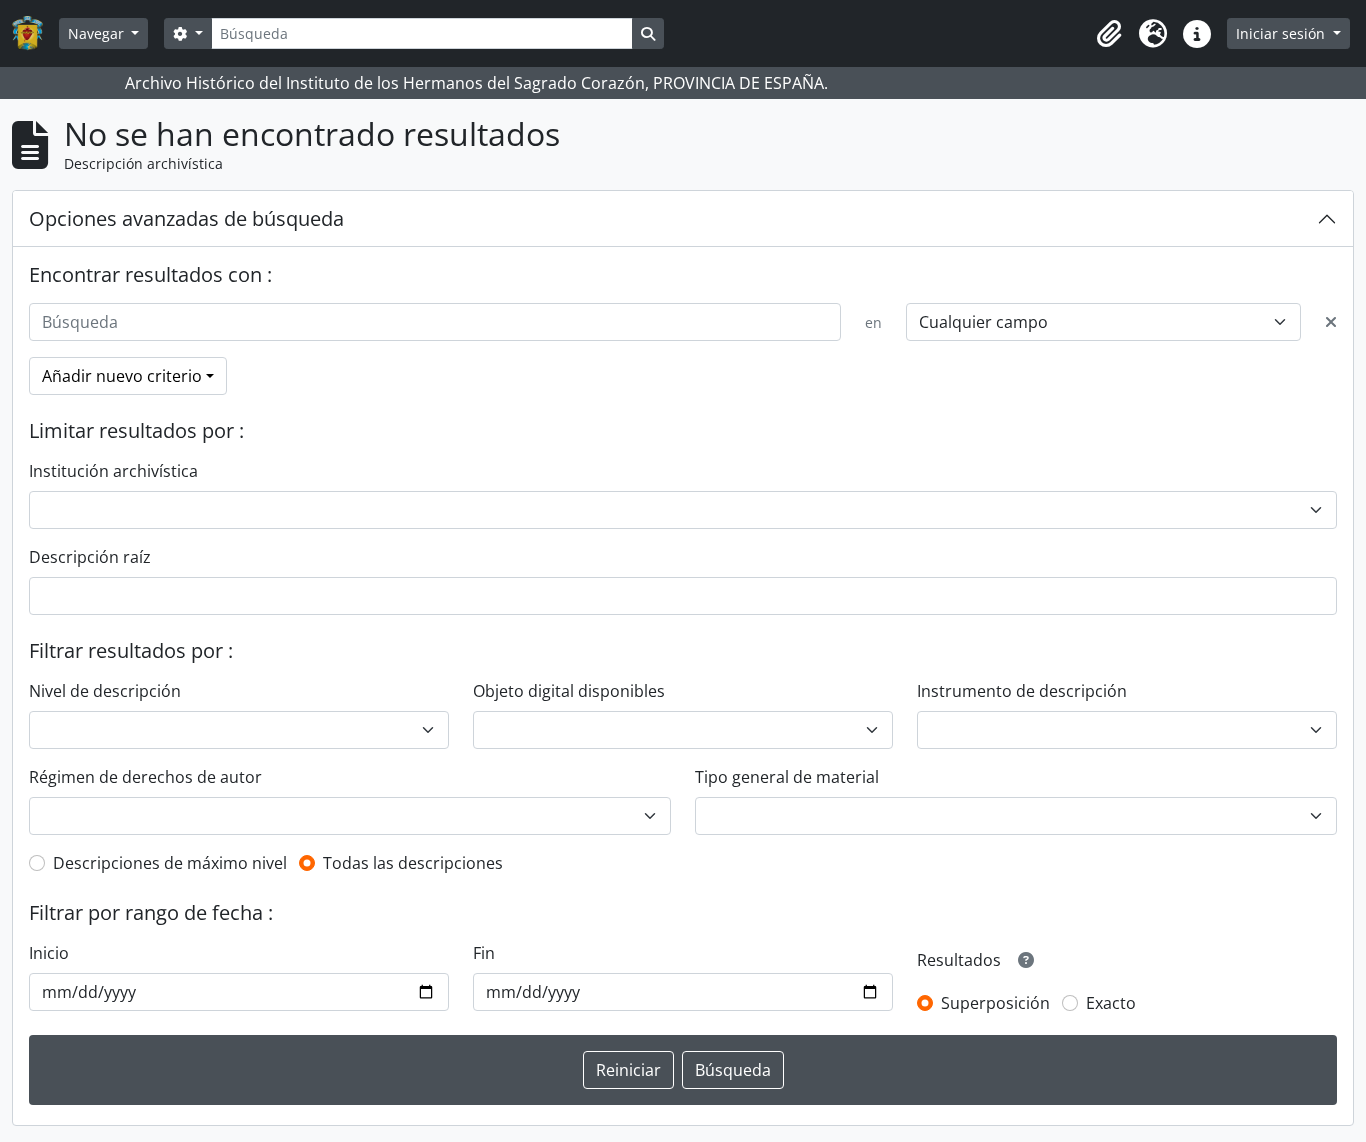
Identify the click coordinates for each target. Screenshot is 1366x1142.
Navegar (98, 33)
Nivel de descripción (105, 691)
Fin (484, 953)
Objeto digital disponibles (569, 691)
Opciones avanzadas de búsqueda (186, 218)
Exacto (1111, 1003)
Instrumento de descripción (1022, 691)
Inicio (49, 953)
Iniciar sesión (1282, 33)
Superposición (995, 1003)
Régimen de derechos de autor (145, 777)
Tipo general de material (787, 777)
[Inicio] (35, 33)
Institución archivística (113, 471)
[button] (1109, 34)
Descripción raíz (90, 557)
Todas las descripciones (413, 863)
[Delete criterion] (1331, 322)
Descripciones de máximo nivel (170, 863)
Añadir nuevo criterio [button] (122, 376)
